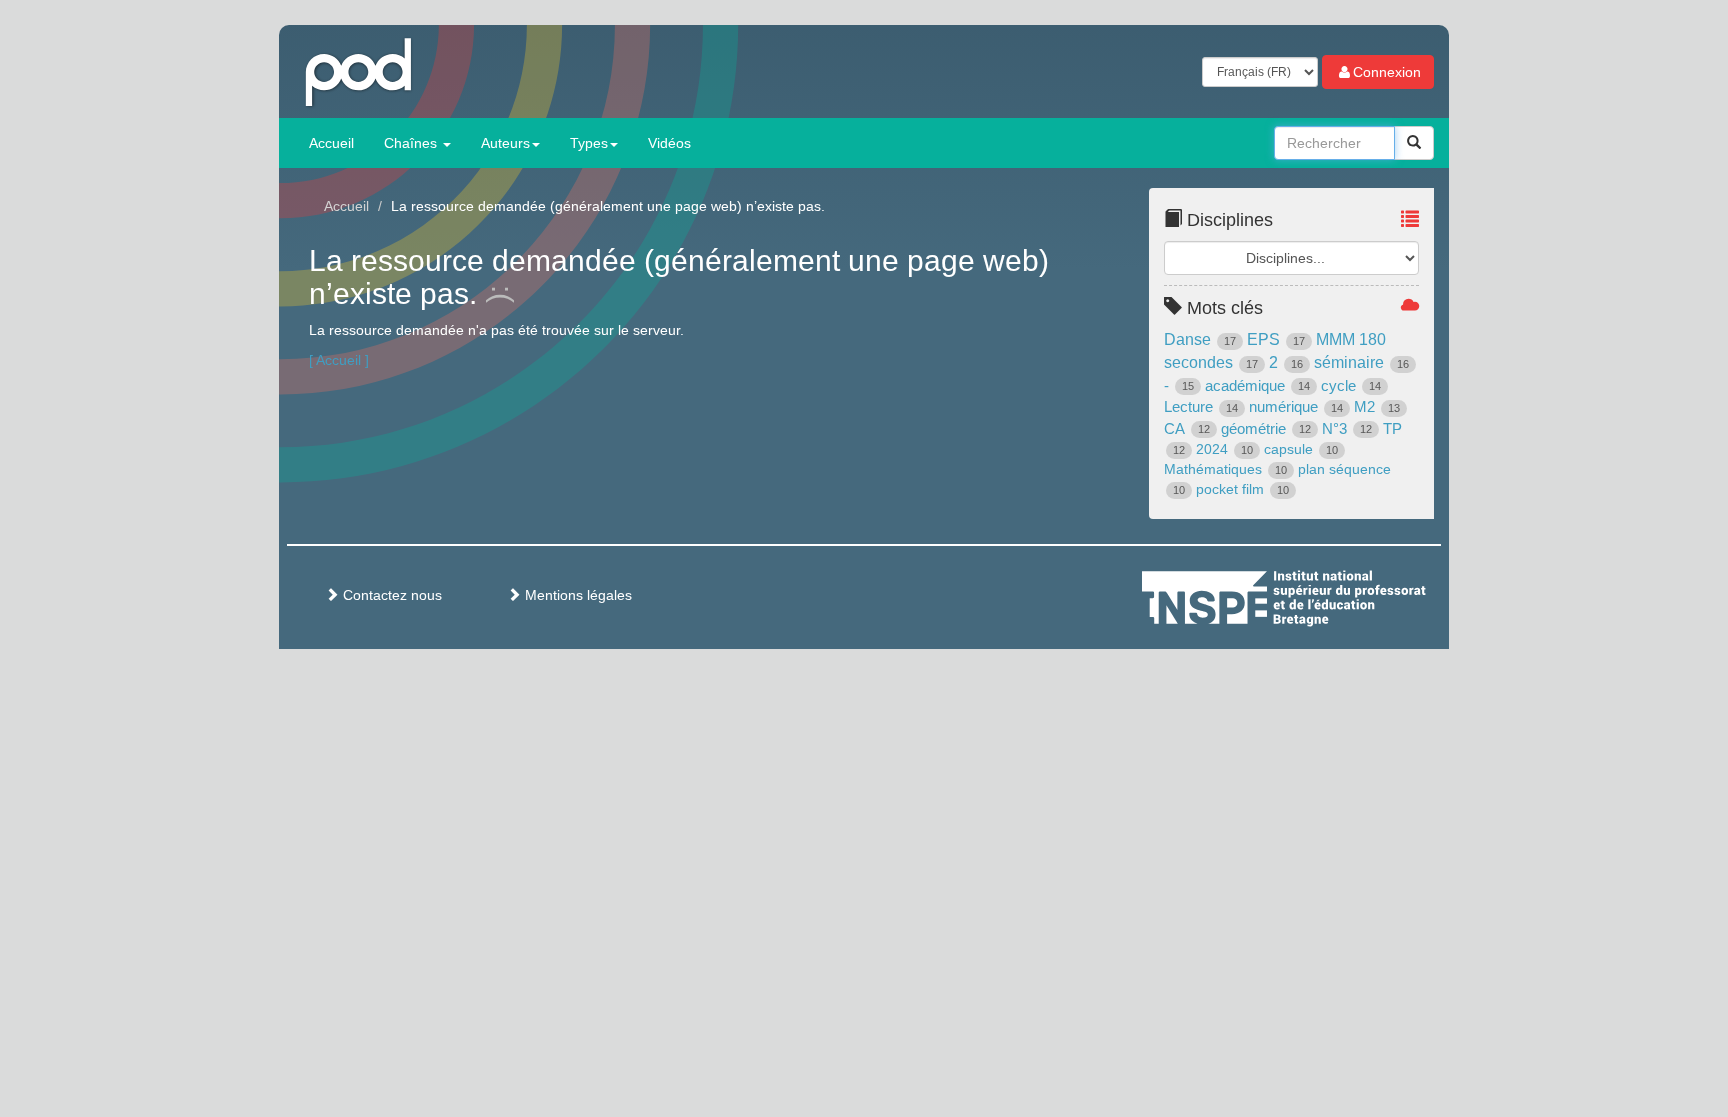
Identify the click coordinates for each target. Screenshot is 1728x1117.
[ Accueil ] (339, 360)
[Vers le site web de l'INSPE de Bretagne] (1321, 595)
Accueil (331, 143)
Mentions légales (576, 595)
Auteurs (505, 143)
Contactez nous (390, 595)
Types (589, 143)
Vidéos (669, 143)
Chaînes (412, 143)
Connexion (1387, 72)
